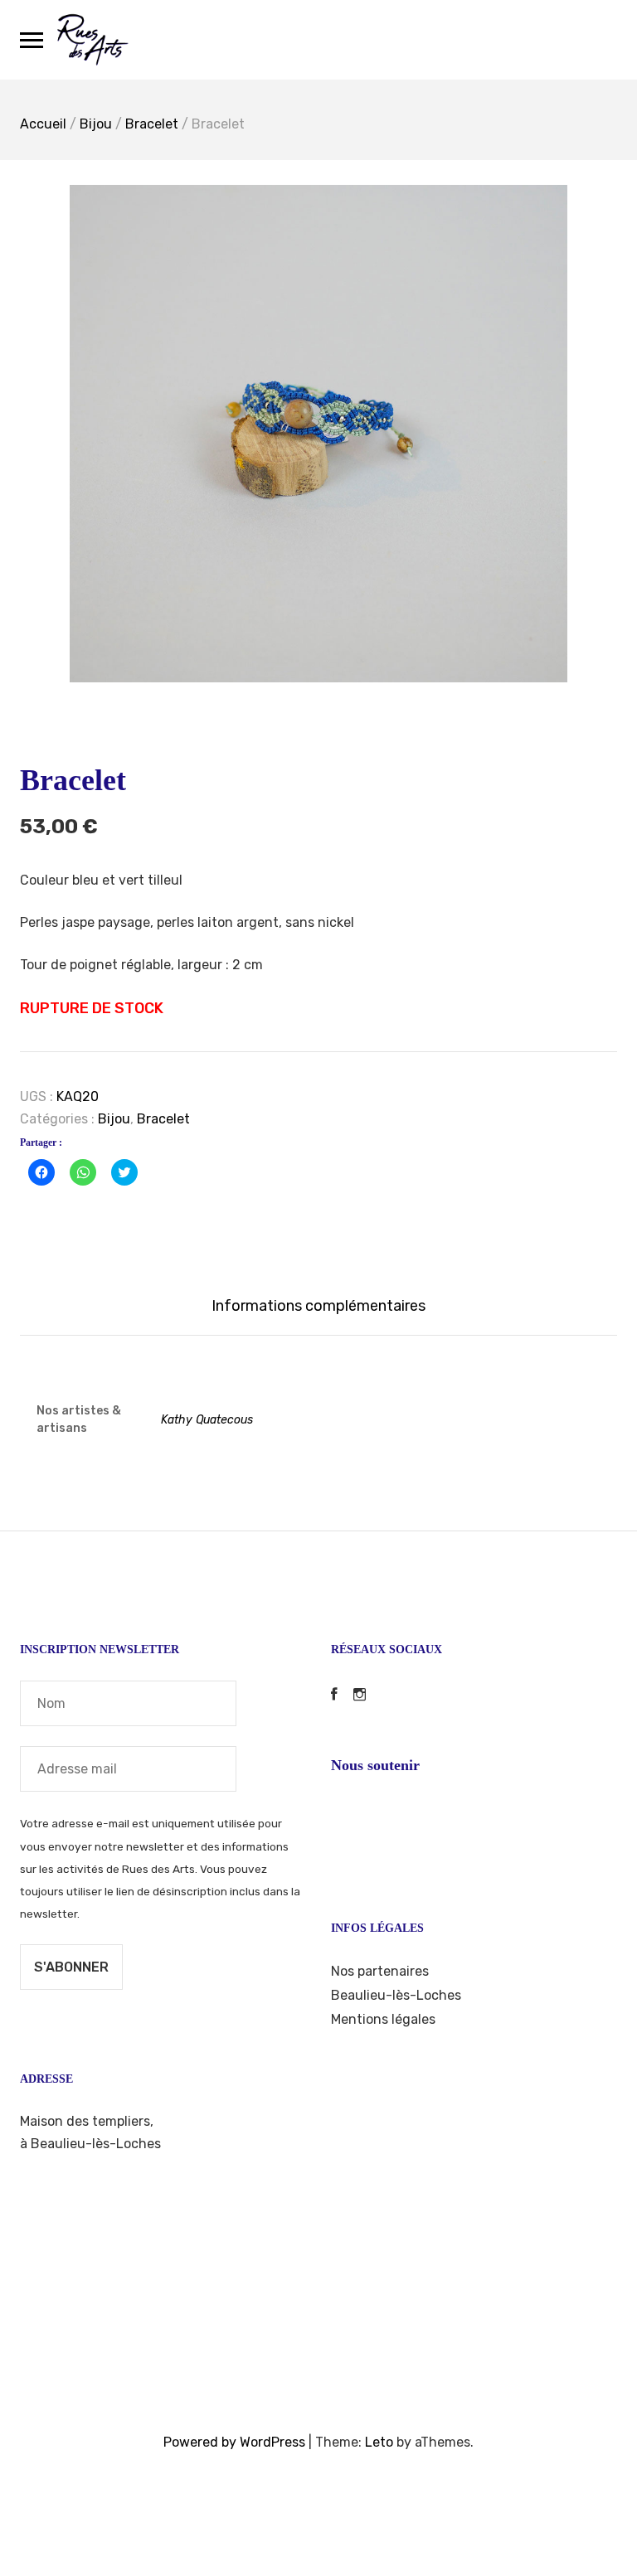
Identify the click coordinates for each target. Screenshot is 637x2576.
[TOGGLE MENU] (32, 40)
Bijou (96, 124)
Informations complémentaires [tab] (318, 1306)
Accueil (43, 124)
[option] (318, 434)
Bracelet (152, 124)
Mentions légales (383, 2019)
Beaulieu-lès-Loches (396, 1995)
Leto (379, 2442)
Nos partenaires (380, 1971)
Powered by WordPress (234, 2442)
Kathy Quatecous (207, 1420)
